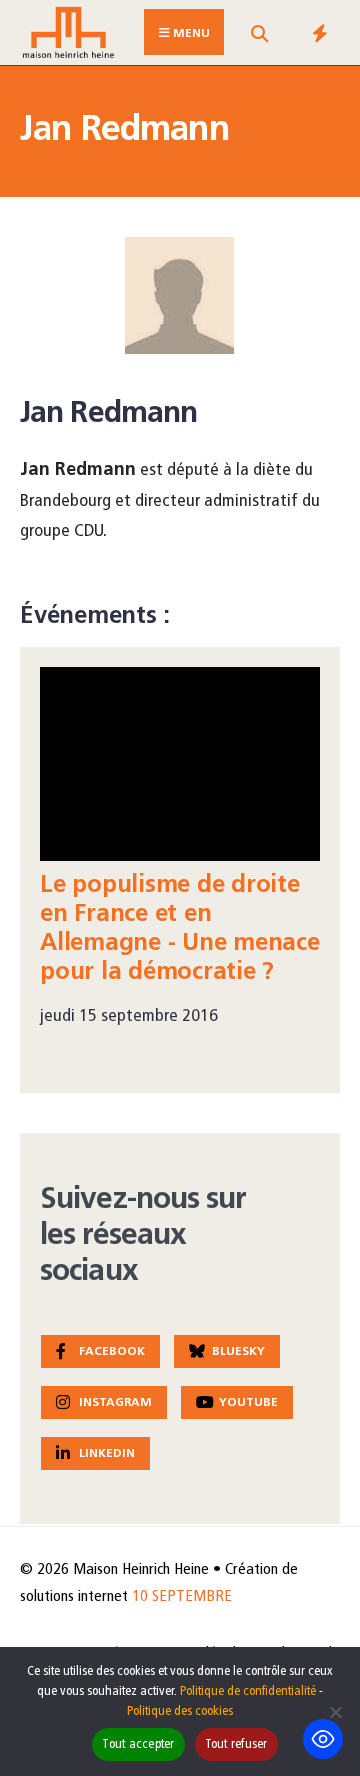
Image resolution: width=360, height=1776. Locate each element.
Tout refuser (236, 1744)
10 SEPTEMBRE (182, 1597)
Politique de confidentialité (248, 1691)
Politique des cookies (180, 1711)
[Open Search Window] (259, 36)
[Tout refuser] (335, 1712)
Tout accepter (138, 1744)
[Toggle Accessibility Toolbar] (323, 1739)
